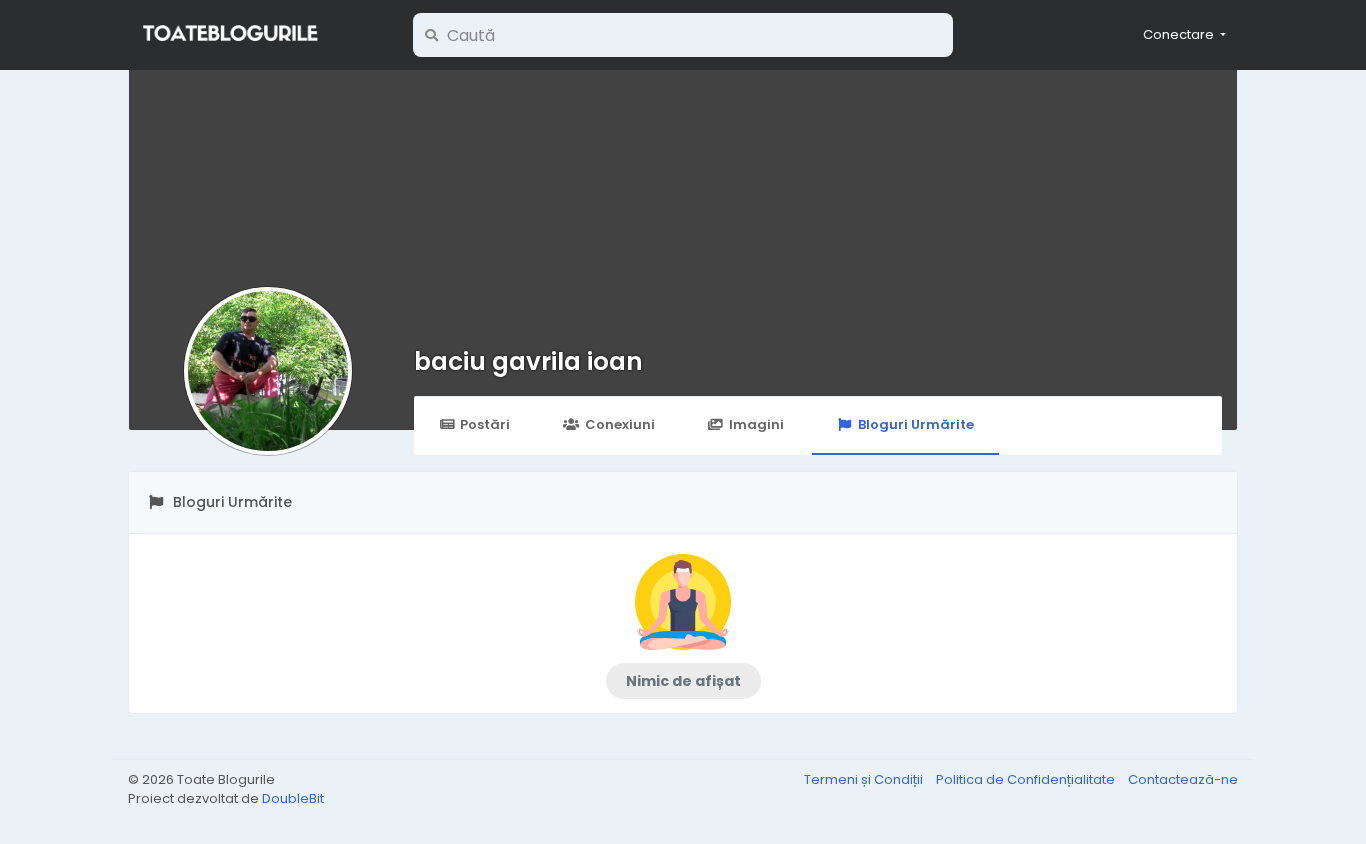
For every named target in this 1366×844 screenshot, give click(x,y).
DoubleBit (293, 798)
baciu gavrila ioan (528, 361)
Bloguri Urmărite (916, 424)
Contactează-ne (1183, 779)
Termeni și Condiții (865, 779)
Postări (485, 424)
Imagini (756, 424)
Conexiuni (620, 424)
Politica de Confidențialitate (1027, 779)
